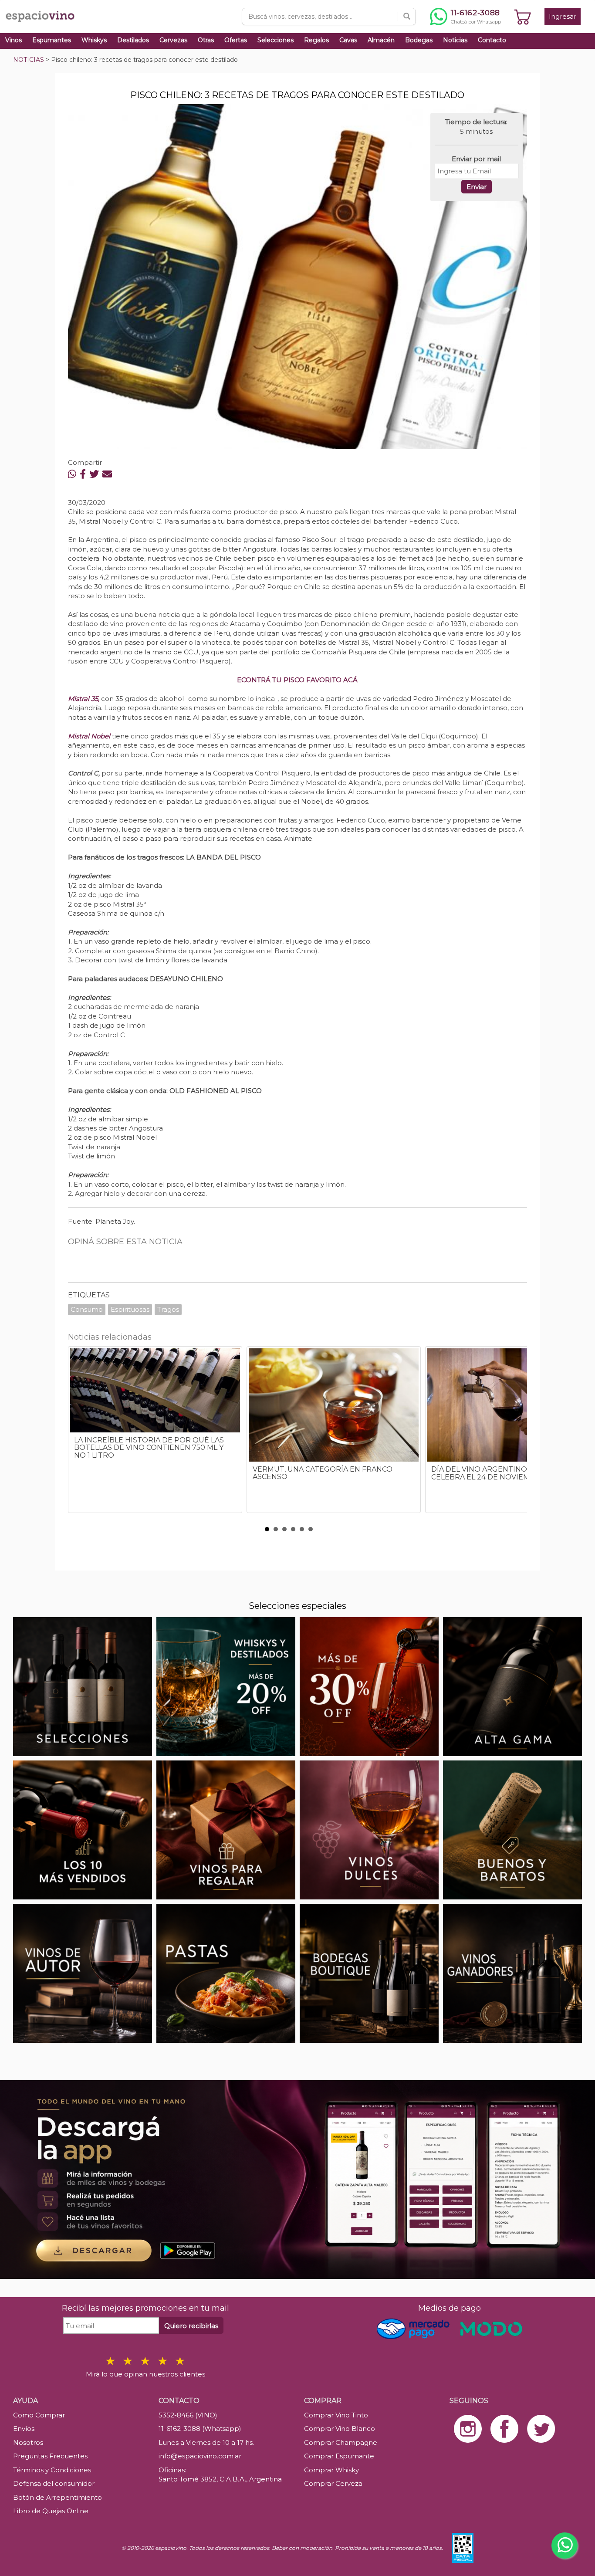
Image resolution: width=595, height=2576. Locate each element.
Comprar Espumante (339, 2456)
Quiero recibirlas (191, 2326)
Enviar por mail (476, 159)
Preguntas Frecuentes (50, 2456)
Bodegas (419, 40)
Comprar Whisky (331, 2470)
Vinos (14, 40)
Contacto (492, 40)
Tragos (168, 1309)
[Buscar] (407, 17)
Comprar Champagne (341, 2442)
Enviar (477, 187)
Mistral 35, (84, 699)
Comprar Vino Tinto (336, 2415)
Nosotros (28, 2442)
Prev (79, 1434)
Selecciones (276, 40)
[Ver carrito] (523, 17)
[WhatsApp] (72, 474)
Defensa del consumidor (54, 2483)
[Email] (107, 474)
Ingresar (563, 16)
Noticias (455, 40)
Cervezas (173, 40)
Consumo (87, 1309)
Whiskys (94, 40)
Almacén (381, 40)
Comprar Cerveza (333, 2483)
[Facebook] (83, 474)
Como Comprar (39, 2415)
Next (516, 1434)
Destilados (133, 40)
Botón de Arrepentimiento (57, 2497)
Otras (206, 40)
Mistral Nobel (89, 736)
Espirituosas (130, 1309)
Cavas (348, 40)
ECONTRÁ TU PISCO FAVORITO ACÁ (297, 680)
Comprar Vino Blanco (340, 2429)
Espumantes (52, 40)
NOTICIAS (29, 60)
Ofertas (236, 40)
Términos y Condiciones (52, 2470)
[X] (94, 474)
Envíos (24, 2429)
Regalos (316, 40)
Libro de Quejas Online (51, 2511)
